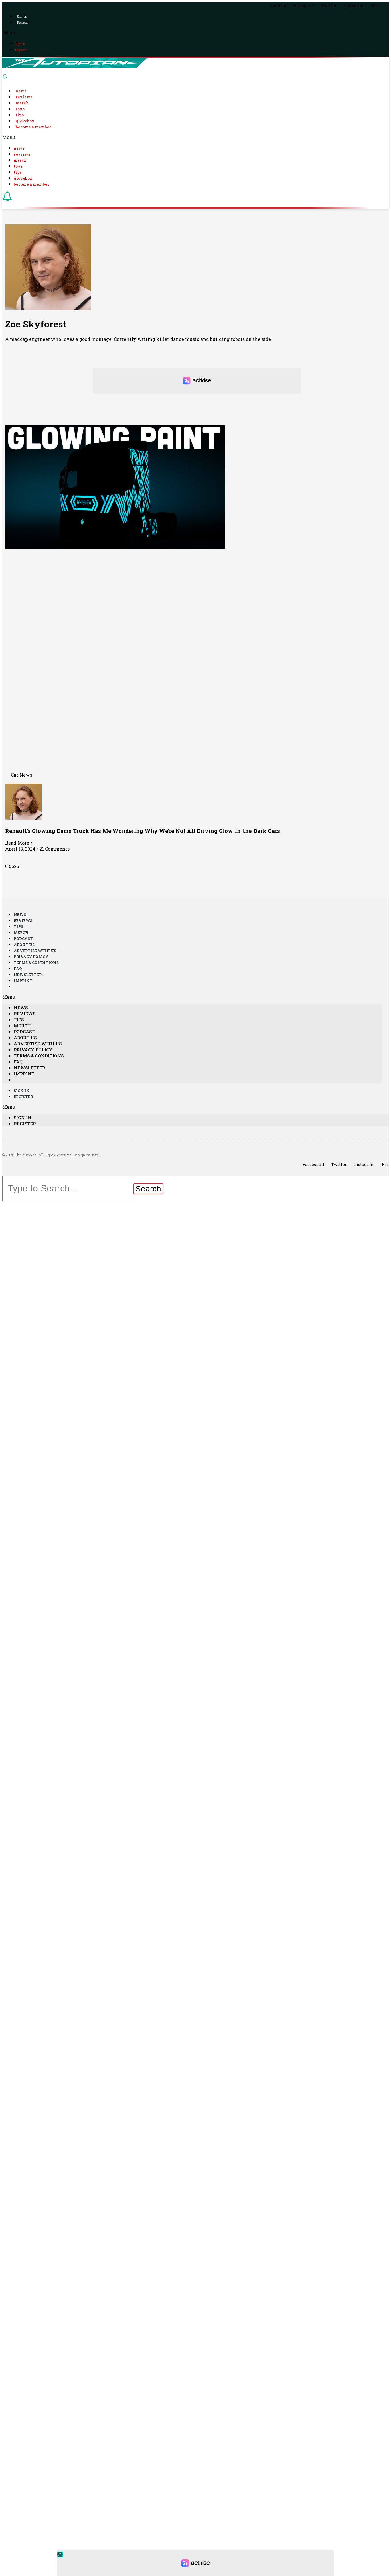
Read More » (19, 843)
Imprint (23, 981)
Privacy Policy (31, 957)
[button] (195, 33)
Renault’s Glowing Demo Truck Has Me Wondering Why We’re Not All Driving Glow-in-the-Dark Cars (143, 831)
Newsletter (28, 975)
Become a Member (33, 127)
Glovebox (25, 121)
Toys (20, 109)
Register (23, 22)
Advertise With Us (35, 951)
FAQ (18, 969)
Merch (22, 103)
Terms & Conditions (36, 963)
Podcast (23, 938)
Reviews (24, 97)
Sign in (22, 16)
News (21, 91)
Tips (20, 115)
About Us (24, 945)
